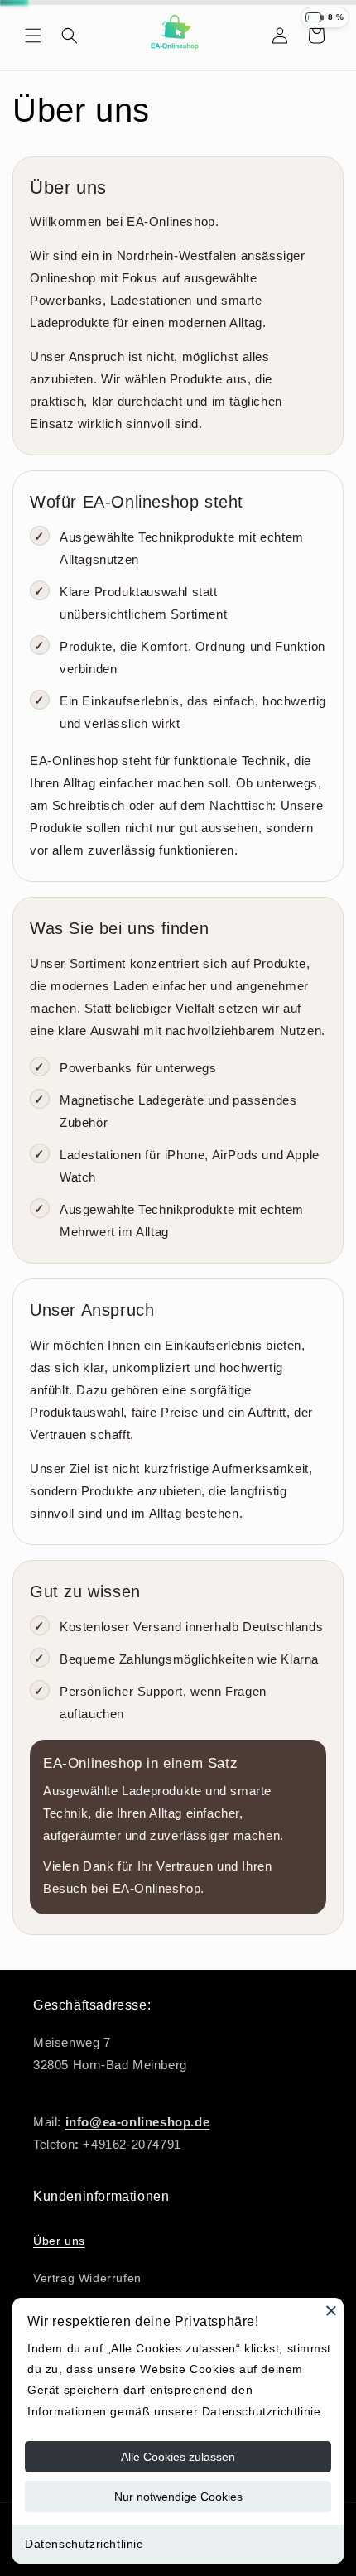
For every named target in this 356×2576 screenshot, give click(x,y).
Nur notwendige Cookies (178, 2497)
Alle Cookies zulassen (178, 2457)
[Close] (331, 2310)
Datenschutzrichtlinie (84, 2544)
